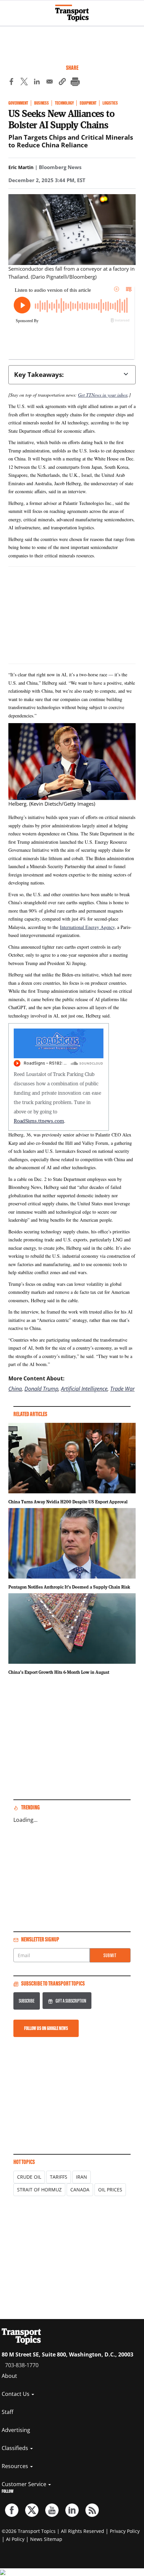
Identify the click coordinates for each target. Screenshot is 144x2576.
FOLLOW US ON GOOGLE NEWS (46, 2028)
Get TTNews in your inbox (103, 395)
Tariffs (59, 2177)
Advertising (16, 2430)
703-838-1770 (22, 2365)
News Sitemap (46, 2539)
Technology (64, 103)
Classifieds (16, 2448)
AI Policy (15, 2539)
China (15, 1389)
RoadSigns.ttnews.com (39, 1121)
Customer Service (25, 2484)
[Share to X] (24, 83)
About (9, 2376)
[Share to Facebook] (11, 83)
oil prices (110, 2190)
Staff (8, 2412)
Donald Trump (41, 1389)
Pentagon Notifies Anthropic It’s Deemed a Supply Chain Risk (69, 1587)
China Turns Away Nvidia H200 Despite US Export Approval (68, 1502)
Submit (110, 1955)
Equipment (88, 103)
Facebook (12, 2510)
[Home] (72, 13)
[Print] (75, 83)
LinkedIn (72, 2510)
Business (42, 103)
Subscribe (27, 2001)
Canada (80, 2190)
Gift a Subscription (71, 2001)
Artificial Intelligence (84, 1389)
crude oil (29, 2177)
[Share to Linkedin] (37, 83)
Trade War (122, 1389)
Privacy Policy (125, 2531)
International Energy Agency (87, 927)
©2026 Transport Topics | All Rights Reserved (53, 2531)
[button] (62, 83)
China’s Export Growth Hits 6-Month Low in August (59, 1672)
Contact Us (16, 2394)
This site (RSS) (92, 2510)
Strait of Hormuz (39, 2190)
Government (18, 103)
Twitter (32, 2510)
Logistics (110, 103)
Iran (82, 2177)
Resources (16, 2466)
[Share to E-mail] (50, 83)
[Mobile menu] (8, 10)
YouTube (52, 2510)
